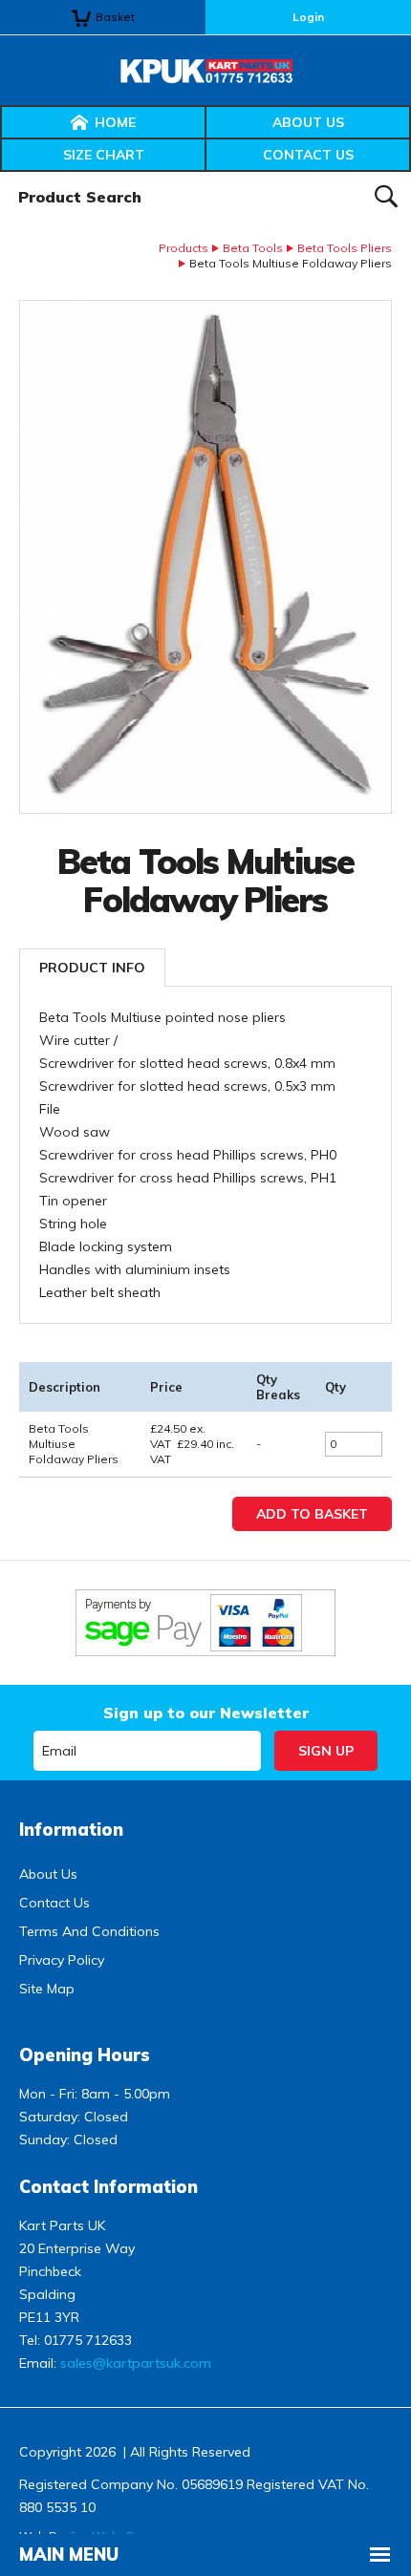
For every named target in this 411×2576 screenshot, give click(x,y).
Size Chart (104, 155)
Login (308, 17)
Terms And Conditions (89, 1931)
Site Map (47, 1989)
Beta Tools (253, 248)
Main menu (69, 2555)
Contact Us (308, 155)
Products (184, 248)
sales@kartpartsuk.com (136, 2363)
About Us (308, 122)
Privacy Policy (62, 1960)
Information (71, 1830)
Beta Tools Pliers (345, 248)
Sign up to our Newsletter (206, 1713)
